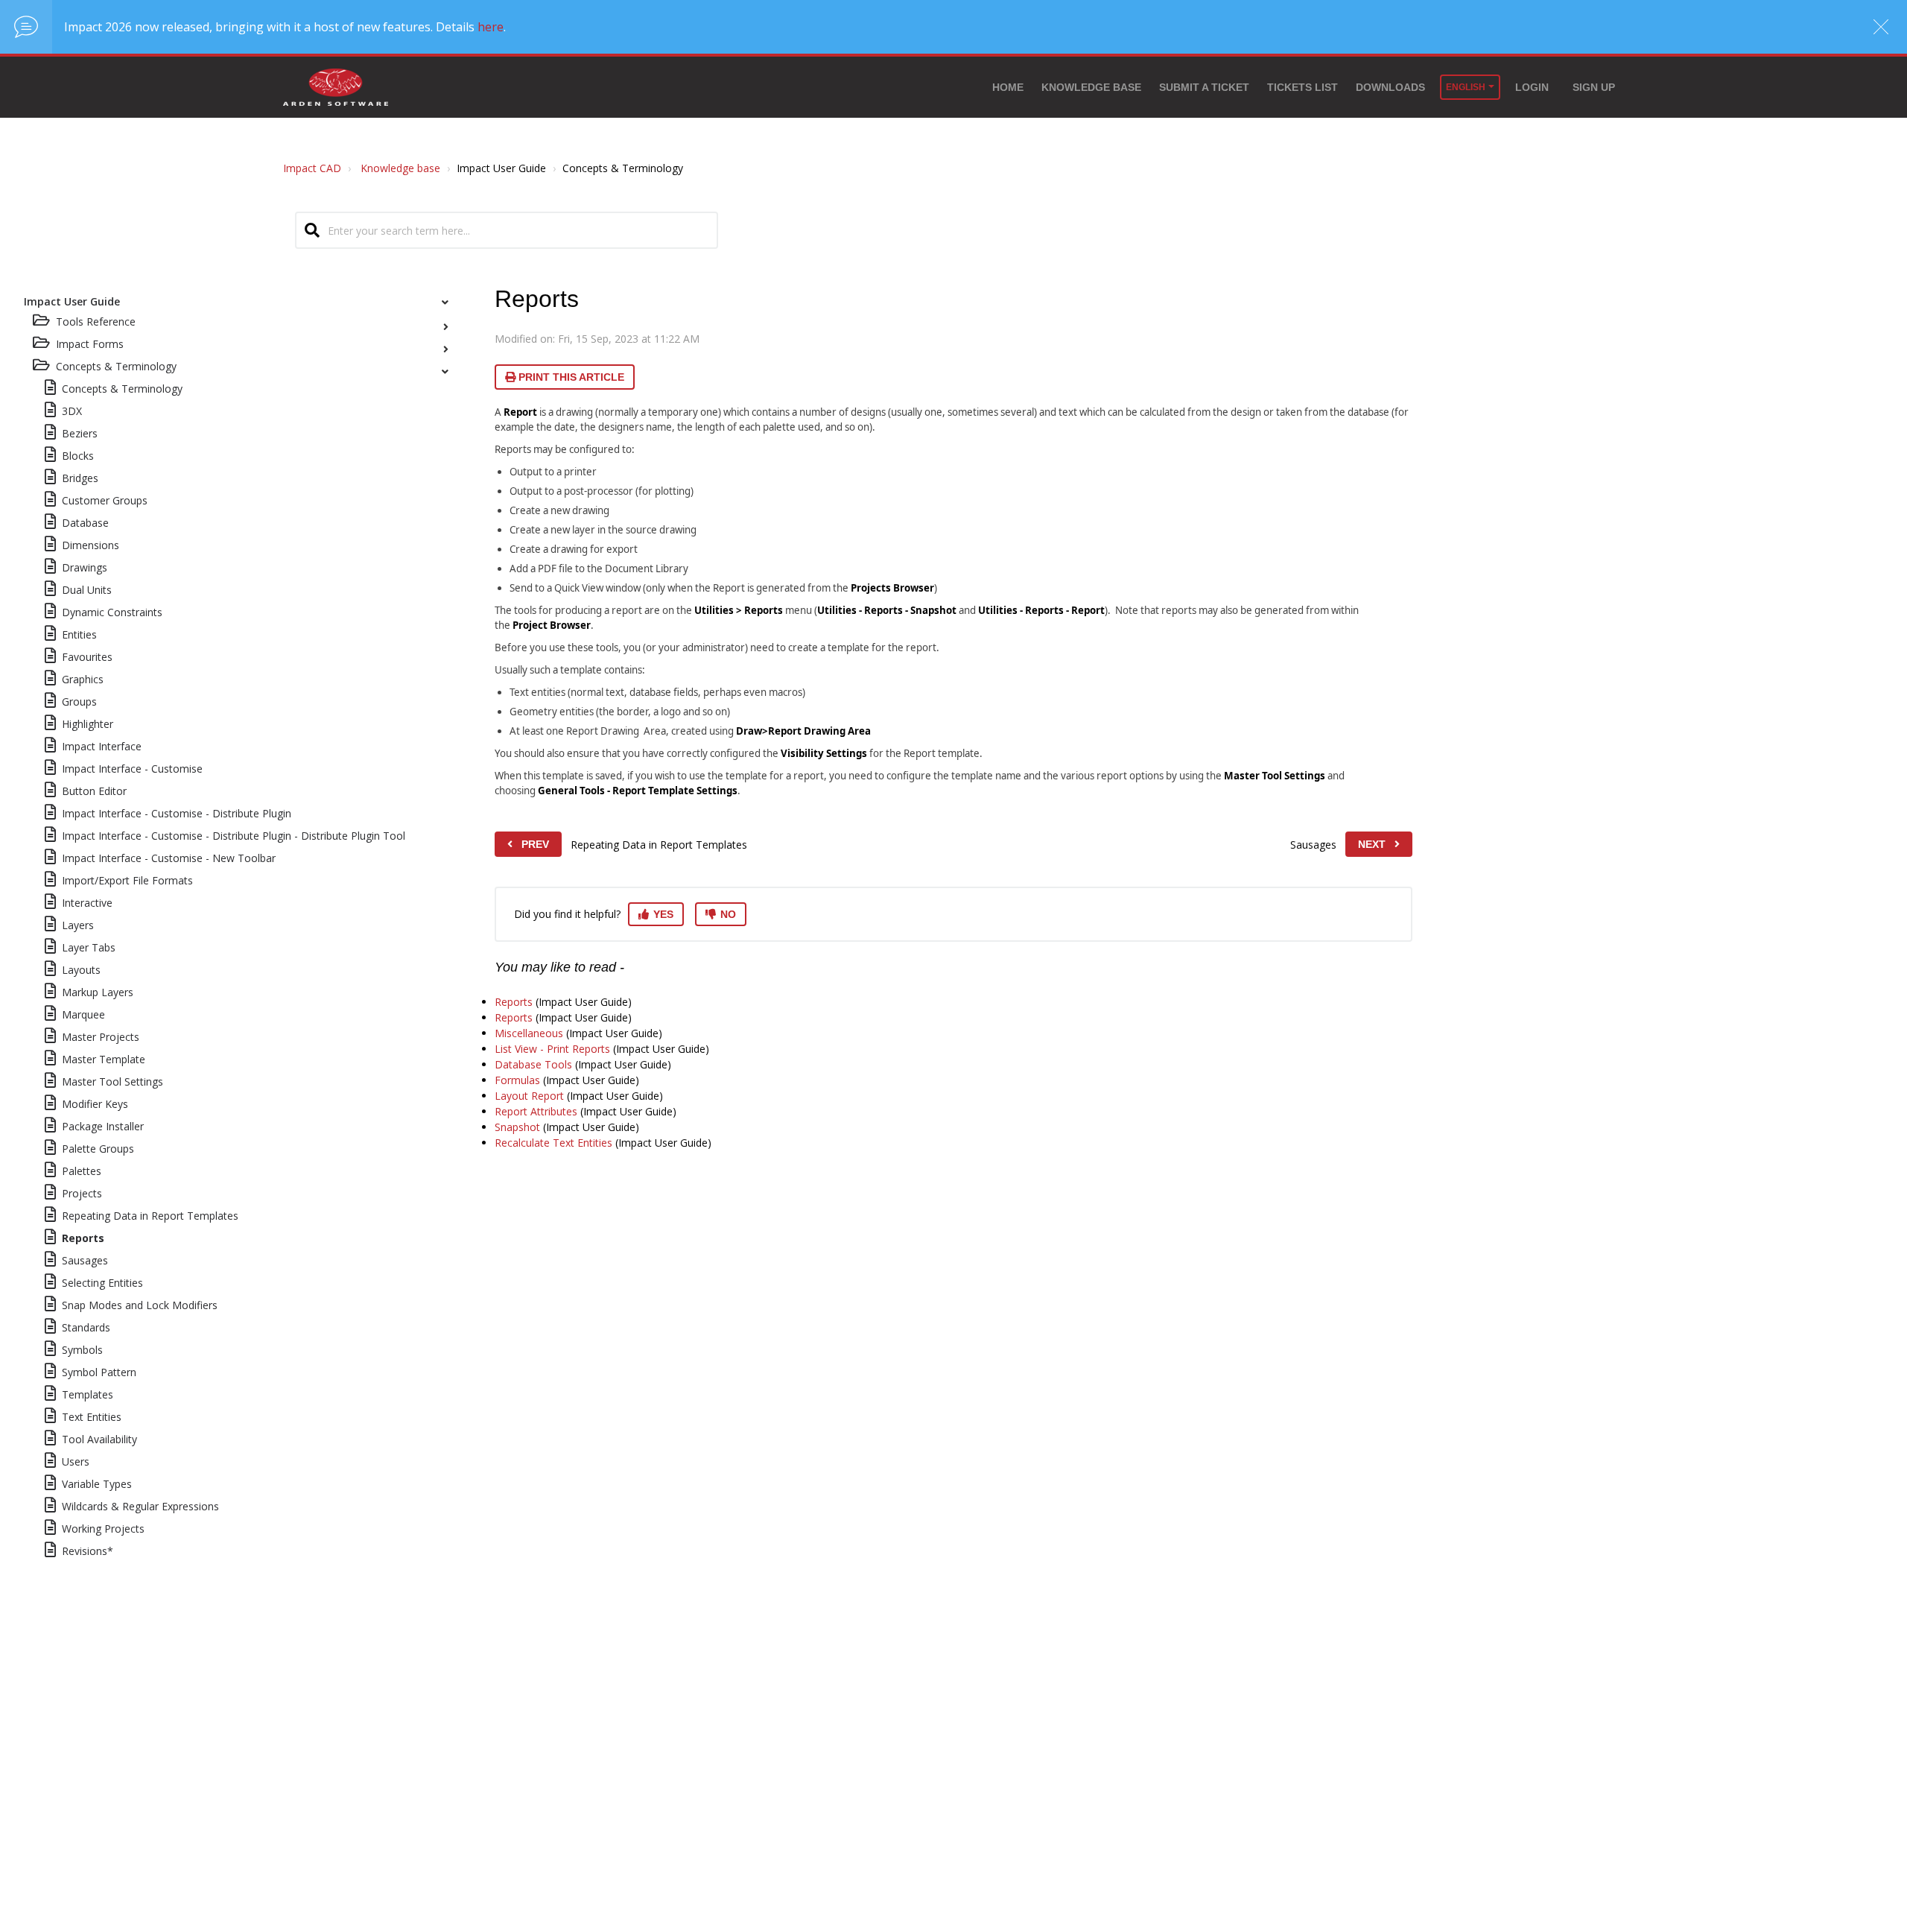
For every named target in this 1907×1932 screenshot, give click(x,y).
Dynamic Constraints (112, 612)
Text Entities (92, 1417)
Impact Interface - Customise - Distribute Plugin (177, 813)
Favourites (87, 657)
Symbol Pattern (99, 1372)
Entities (79, 634)
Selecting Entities (102, 1283)
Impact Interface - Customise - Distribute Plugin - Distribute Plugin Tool (234, 836)
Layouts (81, 970)
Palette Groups (98, 1149)
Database (85, 523)
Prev (535, 844)
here (491, 27)
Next (1372, 844)
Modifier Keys (95, 1104)
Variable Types (97, 1484)
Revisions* (88, 1551)
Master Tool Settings (112, 1081)
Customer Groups (105, 500)
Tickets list (1302, 87)
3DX (72, 411)
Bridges (80, 478)
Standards (86, 1327)
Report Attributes (536, 1111)
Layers (78, 925)
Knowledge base (1091, 87)
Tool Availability (99, 1439)
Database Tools (533, 1064)
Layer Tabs (89, 947)
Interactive (87, 903)
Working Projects (103, 1529)
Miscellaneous (529, 1033)
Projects (82, 1193)
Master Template (104, 1059)
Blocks (78, 456)
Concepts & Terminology (122, 389)
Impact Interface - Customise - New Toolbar (169, 858)
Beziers (80, 433)
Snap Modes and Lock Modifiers (140, 1305)
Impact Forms (90, 344)
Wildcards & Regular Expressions (140, 1506)
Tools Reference (96, 322)
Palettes (82, 1171)
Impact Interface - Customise (132, 769)
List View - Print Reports (552, 1049)
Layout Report (529, 1096)
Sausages (85, 1260)
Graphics (83, 679)
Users (76, 1461)
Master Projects (101, 1037)
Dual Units (87, 590)
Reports (83, 1238)
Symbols (82, 1350)
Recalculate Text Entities (553, 1143)
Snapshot (517, 1127)
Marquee (83, 1014)
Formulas (517, 1080)
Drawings (85, 567)
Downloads (1390, 87)
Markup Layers (98, 992)
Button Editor (94, 791)
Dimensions (91, 545)
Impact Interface (102, 746)
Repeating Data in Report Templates (150, 1216)
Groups (79, 701)
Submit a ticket (1204, 87)
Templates (88, 1394)
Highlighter (88, 724)
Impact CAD (312, 168)
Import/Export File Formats (127, 880)
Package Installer (103, 1126)
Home (1008, 87)
